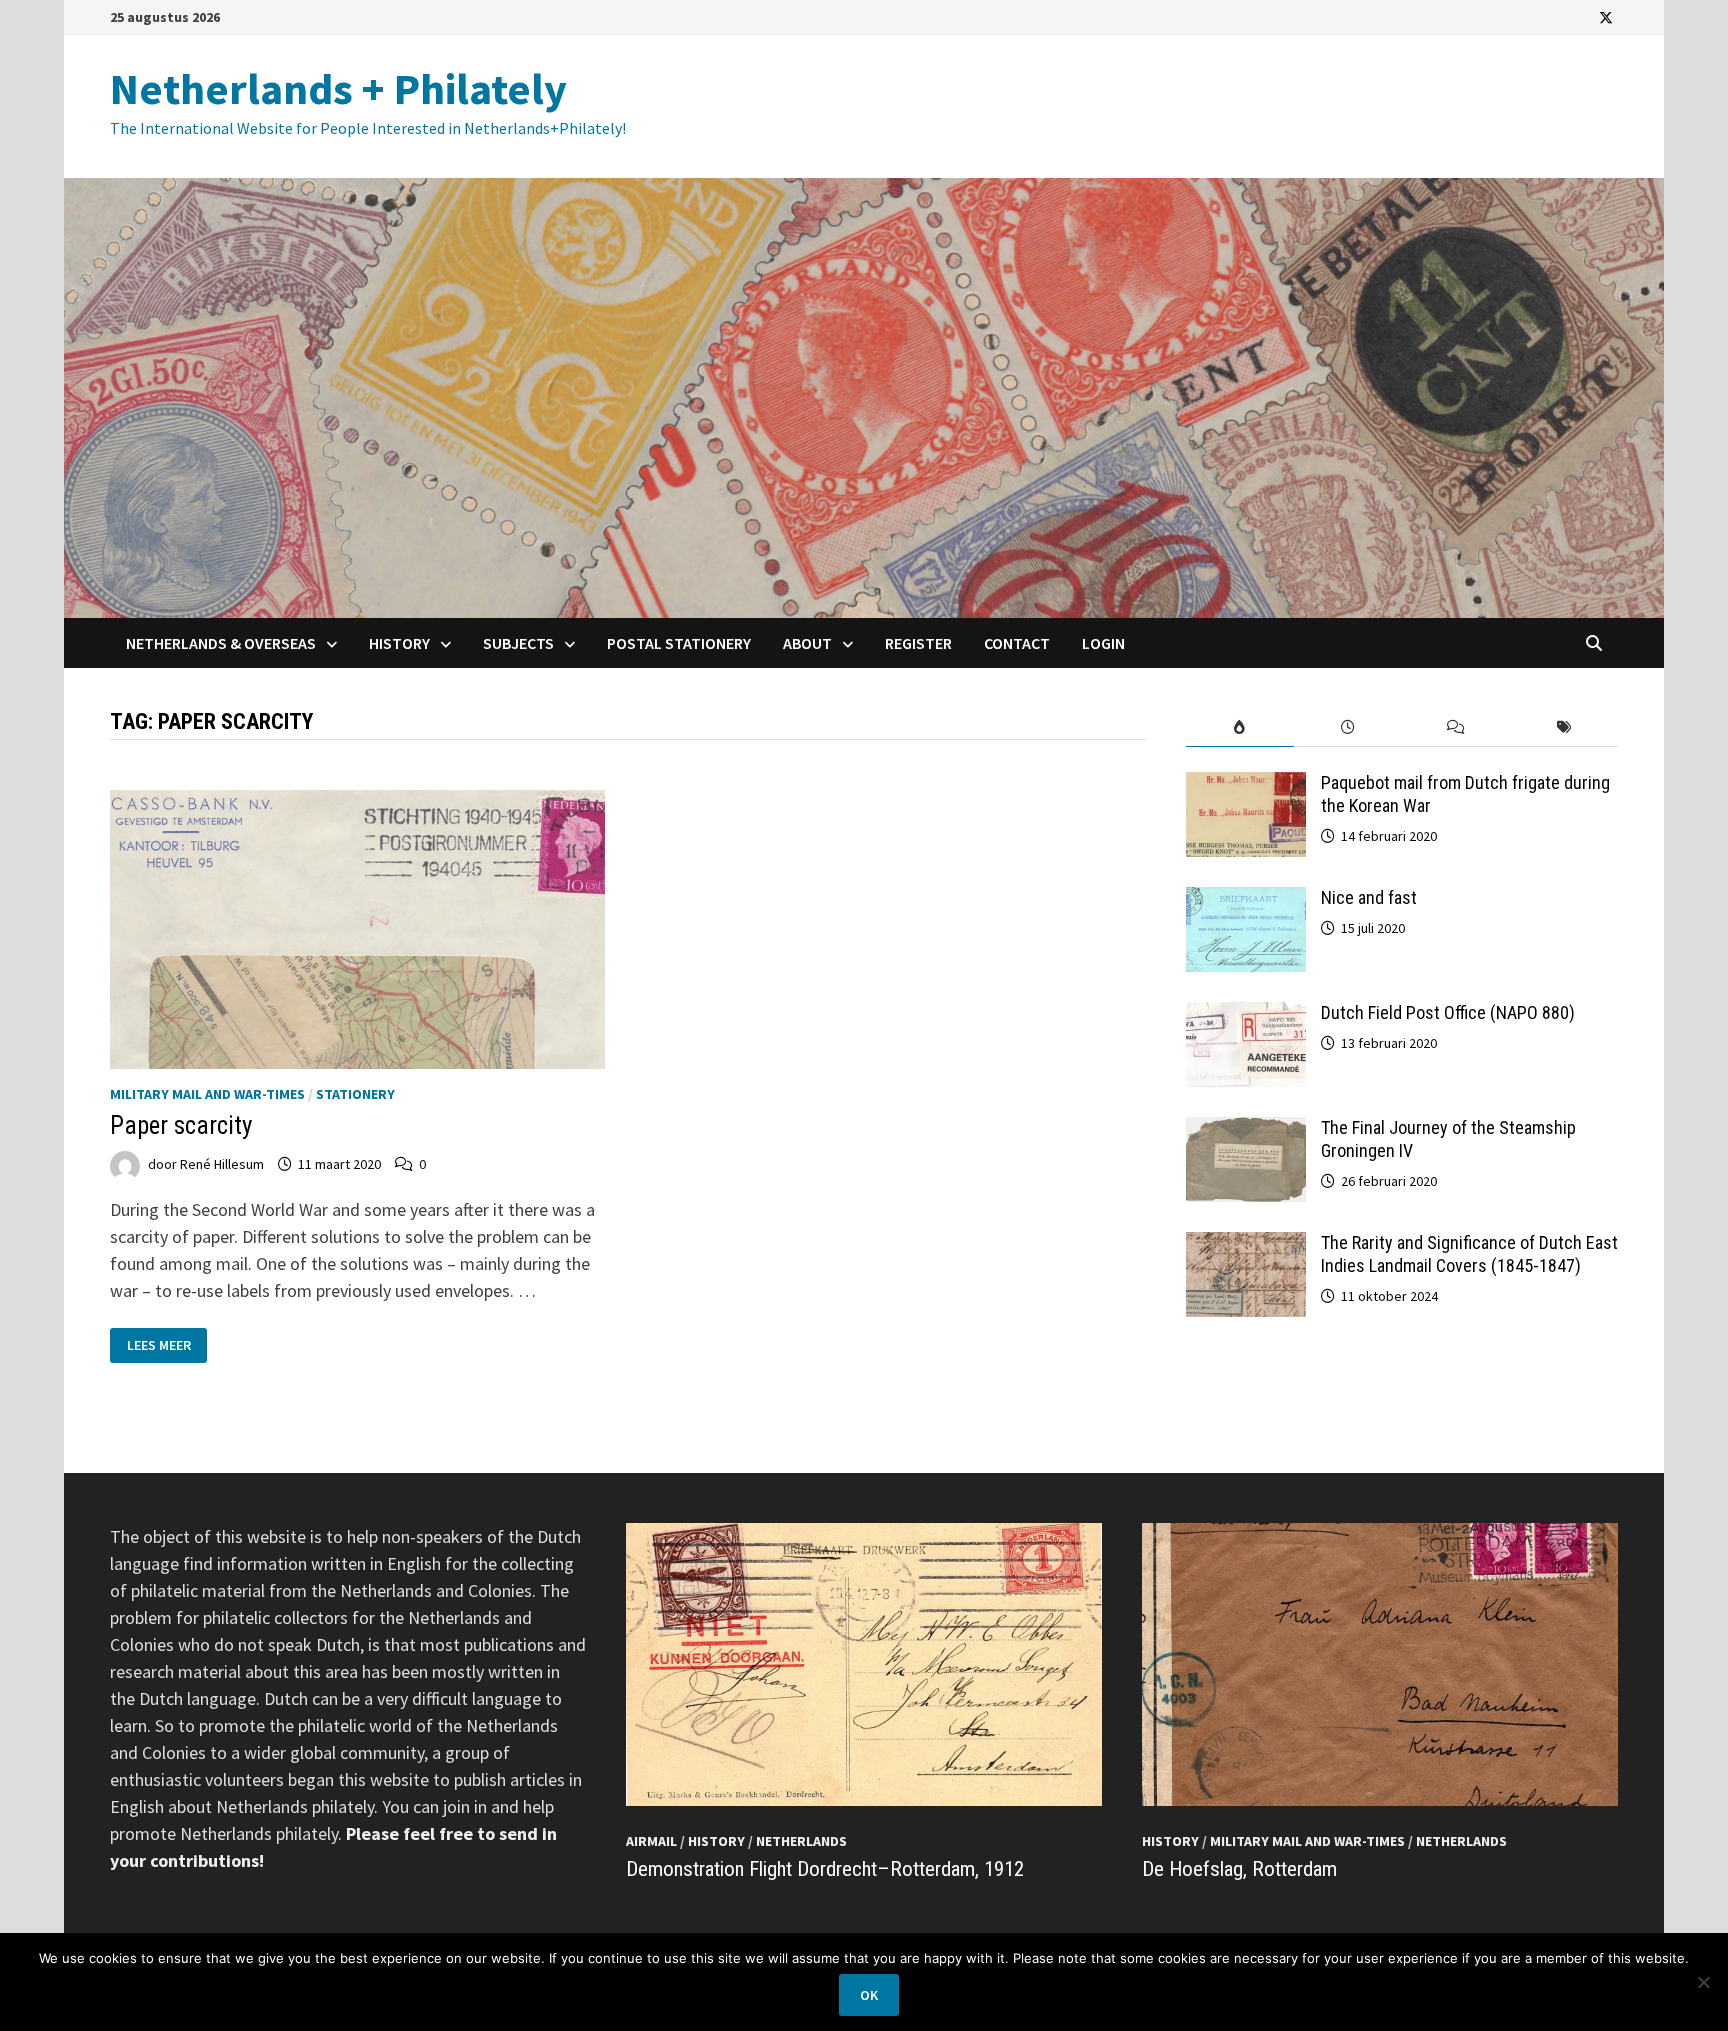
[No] (1703, 1982)
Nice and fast (1369, 897)
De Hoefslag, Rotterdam (1239, 1869)
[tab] (1240, 727)
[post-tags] (1564, 727)
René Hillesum (222, 1164)
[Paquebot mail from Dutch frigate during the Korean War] (1246, 785)
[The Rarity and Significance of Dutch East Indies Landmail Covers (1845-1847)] (1246, 1245)
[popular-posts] (1240, 727)
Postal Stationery (679, 643)
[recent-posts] (1348, 727)
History (399, 643)
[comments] (1456, 727)
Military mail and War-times (207, 1094)
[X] (1606, 16)
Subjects (518, 643)
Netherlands (801, 1841)
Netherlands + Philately (338, 88)
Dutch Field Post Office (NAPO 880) (1448, 1012)
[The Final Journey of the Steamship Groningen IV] (1246, 1130)
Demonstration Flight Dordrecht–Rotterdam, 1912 (825, 1869)
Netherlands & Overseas (221, 643)
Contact (1017, 643)
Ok (869, 1995)
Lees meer (158, 1343)
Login (1103, 643)
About (807, 643)
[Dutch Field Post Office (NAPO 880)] (1246, 1015)
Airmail (651, 1841)
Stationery (355, 1094)
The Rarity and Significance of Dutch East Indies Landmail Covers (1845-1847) (1469, 1254)
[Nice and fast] (1246, 900)
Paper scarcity (181, 1125)
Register (918, 643)
